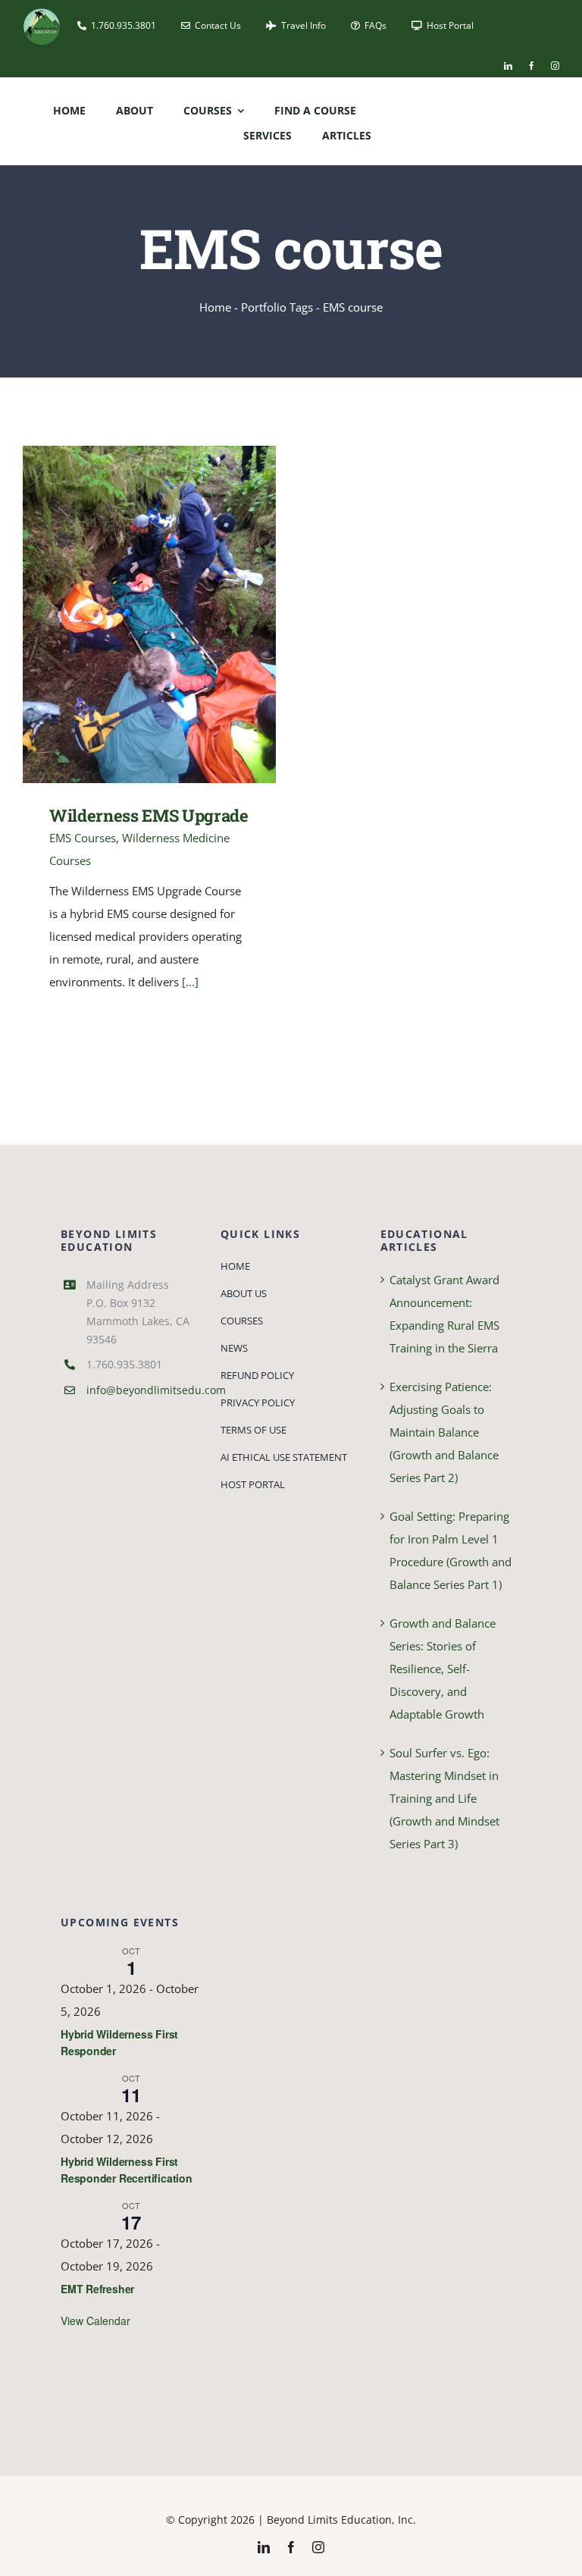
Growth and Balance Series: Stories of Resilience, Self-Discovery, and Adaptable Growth (443, 1669)
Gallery (172, 614)
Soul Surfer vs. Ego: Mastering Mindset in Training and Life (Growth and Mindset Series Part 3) (444, 1798)
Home (215, 307)
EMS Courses (83, 838)
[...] (190, 982)
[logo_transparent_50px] (42, 13)
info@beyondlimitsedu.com (156, 1390)
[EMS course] (149, 614)
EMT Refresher (97, 2289)
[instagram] (555, 66)
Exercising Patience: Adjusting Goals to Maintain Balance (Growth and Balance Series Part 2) (444, 1432)
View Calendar (95, 2321)
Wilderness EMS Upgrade (128, 614)
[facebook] (532, 66)
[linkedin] (508, 66)
